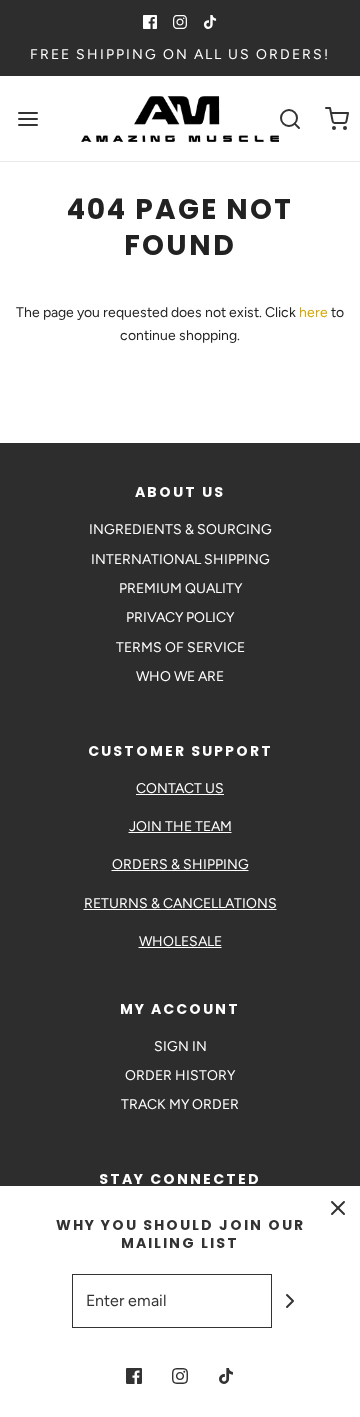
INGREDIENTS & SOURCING (180, 529)
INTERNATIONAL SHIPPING (180, 559)
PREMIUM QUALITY (180, 588)
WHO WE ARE (180, 676)
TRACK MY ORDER (180, 1104)
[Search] (289, 118)
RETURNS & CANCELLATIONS (180, 903)
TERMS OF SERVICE (180, 647)
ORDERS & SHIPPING (180, 864)
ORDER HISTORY (180, 1075)
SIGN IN (180, 1046)
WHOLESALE (180, 941)
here (313, 312)
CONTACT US (180, 788)
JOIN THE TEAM (180, 826)
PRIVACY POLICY (180, 617)
